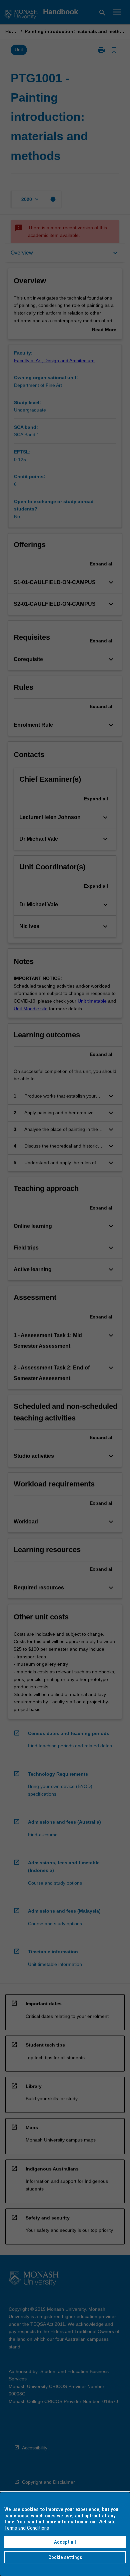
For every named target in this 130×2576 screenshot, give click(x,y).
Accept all (65, 2542)
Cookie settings (65, 2557)
